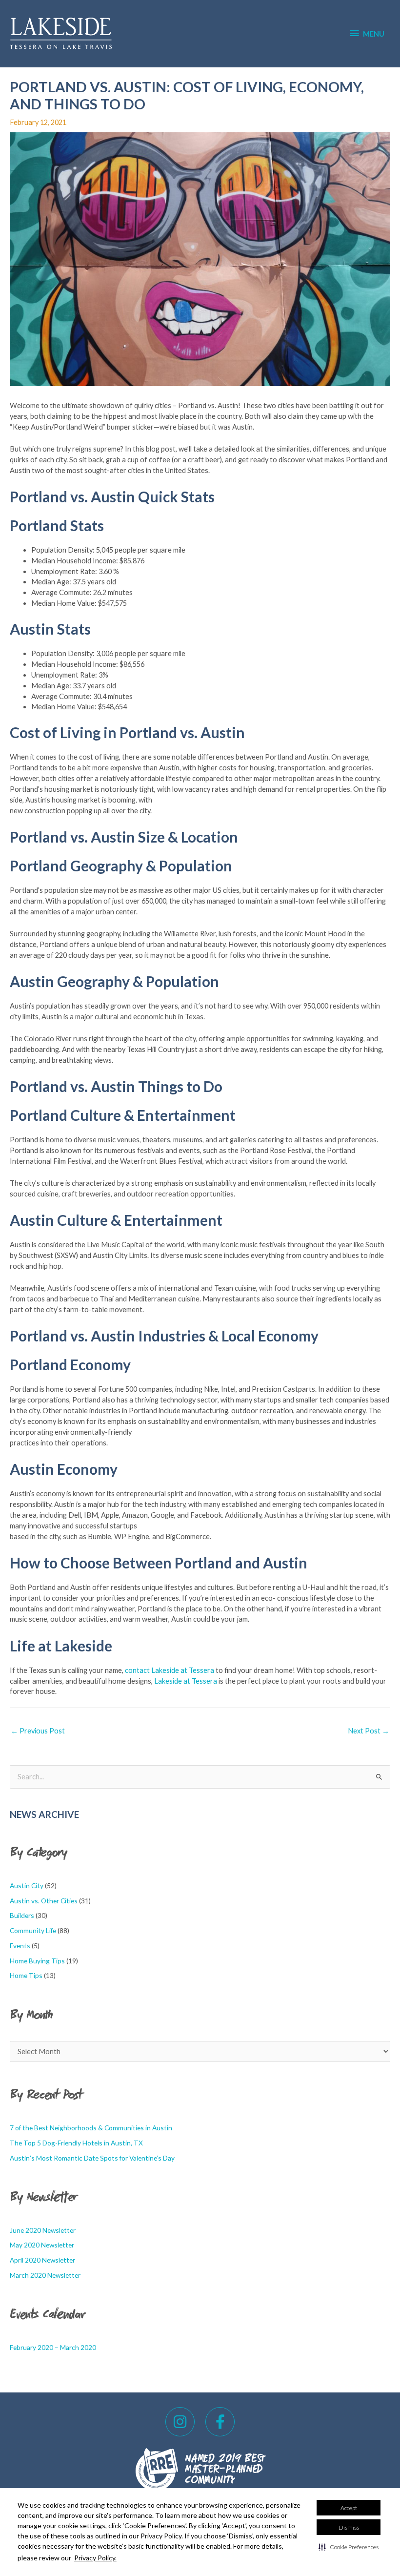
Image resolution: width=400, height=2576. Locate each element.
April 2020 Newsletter (42, 2260)
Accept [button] (349, 2508)
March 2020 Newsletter (45, 2275)
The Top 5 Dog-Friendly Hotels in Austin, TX (76, 2143)
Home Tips (26, 1975)
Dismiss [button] (349, 2527)
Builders (22, 1915)
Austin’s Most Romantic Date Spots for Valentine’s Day (92, 2158)
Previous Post (38, 1731)
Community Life (33, 1930)
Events (20, 1946)
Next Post (369, 1731)
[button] (349, 2547)
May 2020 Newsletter (42, 2245)
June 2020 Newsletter (43, 2230)
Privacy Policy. (95, 2558)
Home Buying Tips (37, 1961)
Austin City (27, 1886)
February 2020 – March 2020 (53, 2347)
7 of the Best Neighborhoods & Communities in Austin (91, 2128)
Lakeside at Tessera (186, 1681)
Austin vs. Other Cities (44, 1901)
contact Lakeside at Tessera (170, 1670)
